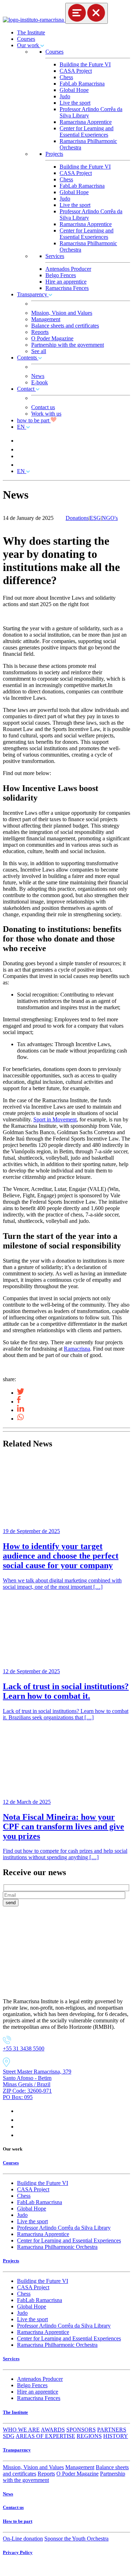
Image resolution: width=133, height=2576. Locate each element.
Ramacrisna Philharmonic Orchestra (57, 2247)
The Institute (31, 32)
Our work (29, 45)
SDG (9, 2436)
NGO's (110, 518)
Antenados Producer (68, 269)
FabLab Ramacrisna (82, 84)
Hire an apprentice (66, 282)
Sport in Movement (55, 1119)
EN (22, 427)
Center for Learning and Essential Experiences (87, 131)
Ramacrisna (77, 1349)
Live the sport (75, 103)
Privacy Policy (18, 2552)
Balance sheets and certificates (65, 326)
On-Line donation (23, 2539)
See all (39, 351)
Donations (77, 518)
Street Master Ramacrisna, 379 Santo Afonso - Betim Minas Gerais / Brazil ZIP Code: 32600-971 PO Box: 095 (37, 2084)
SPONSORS (81, 2430)
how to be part (34, 420)
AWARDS (53, 2430)
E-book (40, 382)
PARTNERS (112, 2430)
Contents (28, 358)
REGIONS (89, 2436)
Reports (40, 332)
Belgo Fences (61, 275)
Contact (26, 389)
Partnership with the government (68, 345)
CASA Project (76, 71)
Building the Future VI (85, 64)
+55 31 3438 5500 (24, 2048)
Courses (26, 39)
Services (55, 256)
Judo (65, 96)
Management (46, 319)
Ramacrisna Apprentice (86, 122)
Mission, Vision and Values (62, 313)
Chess (66, 77)
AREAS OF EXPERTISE (45, 2436)
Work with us (46, 414)
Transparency (33, 294)
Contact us (43, 407)
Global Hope (74, 90)
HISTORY (116, 2436)
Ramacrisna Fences (67, 288)
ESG (95, 518)
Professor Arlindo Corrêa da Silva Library (64, 2228)
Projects (54, 154)
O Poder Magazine (52, 338)
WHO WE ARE (21, 2430)
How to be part (18, 2521)
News (38, 376)
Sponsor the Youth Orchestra (76, 2539)
